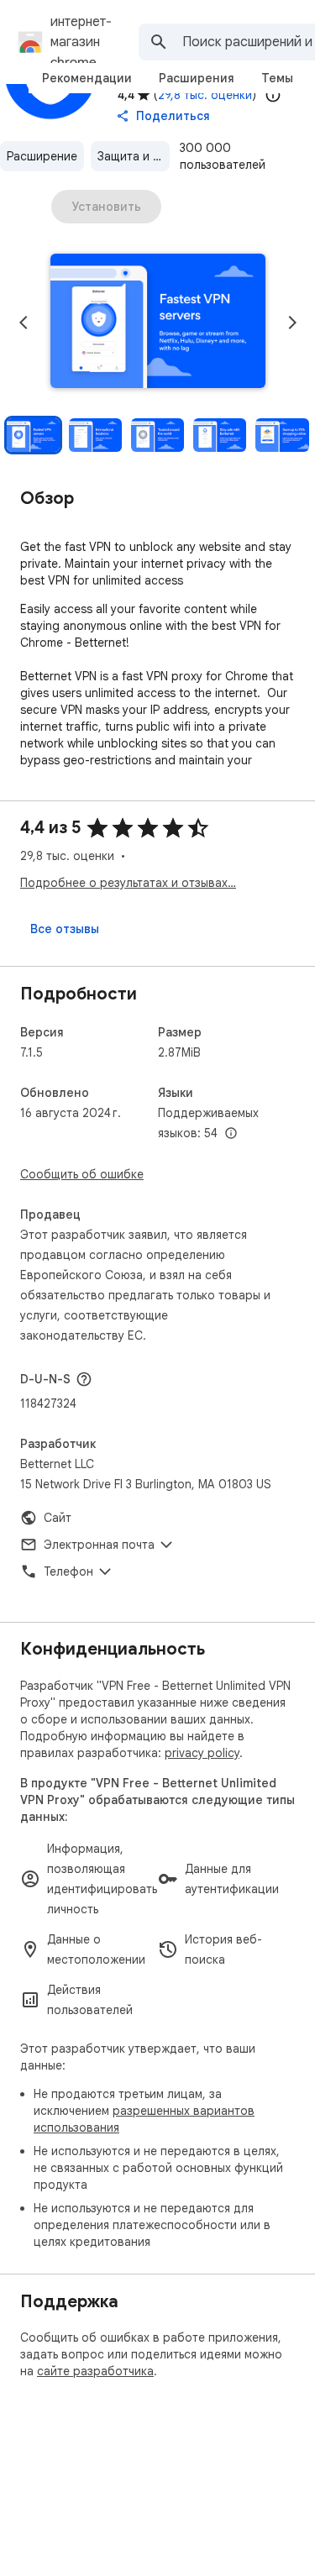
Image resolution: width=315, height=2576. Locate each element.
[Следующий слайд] (292, 323)
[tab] (87, 78)
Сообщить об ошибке (82, 1174)
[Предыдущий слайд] (24, 323)
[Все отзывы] (65, 929)
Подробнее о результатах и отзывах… (128, 883)
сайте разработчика (95, 2371)
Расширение (42, 156)
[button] (158, 323)
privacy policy (202, 1753)
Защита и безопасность (134, 156)
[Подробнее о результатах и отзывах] (84, 1379)
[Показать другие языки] (231, 1134)
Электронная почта (99, 1545)
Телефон (68, 1571)
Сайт (58, 1518)
